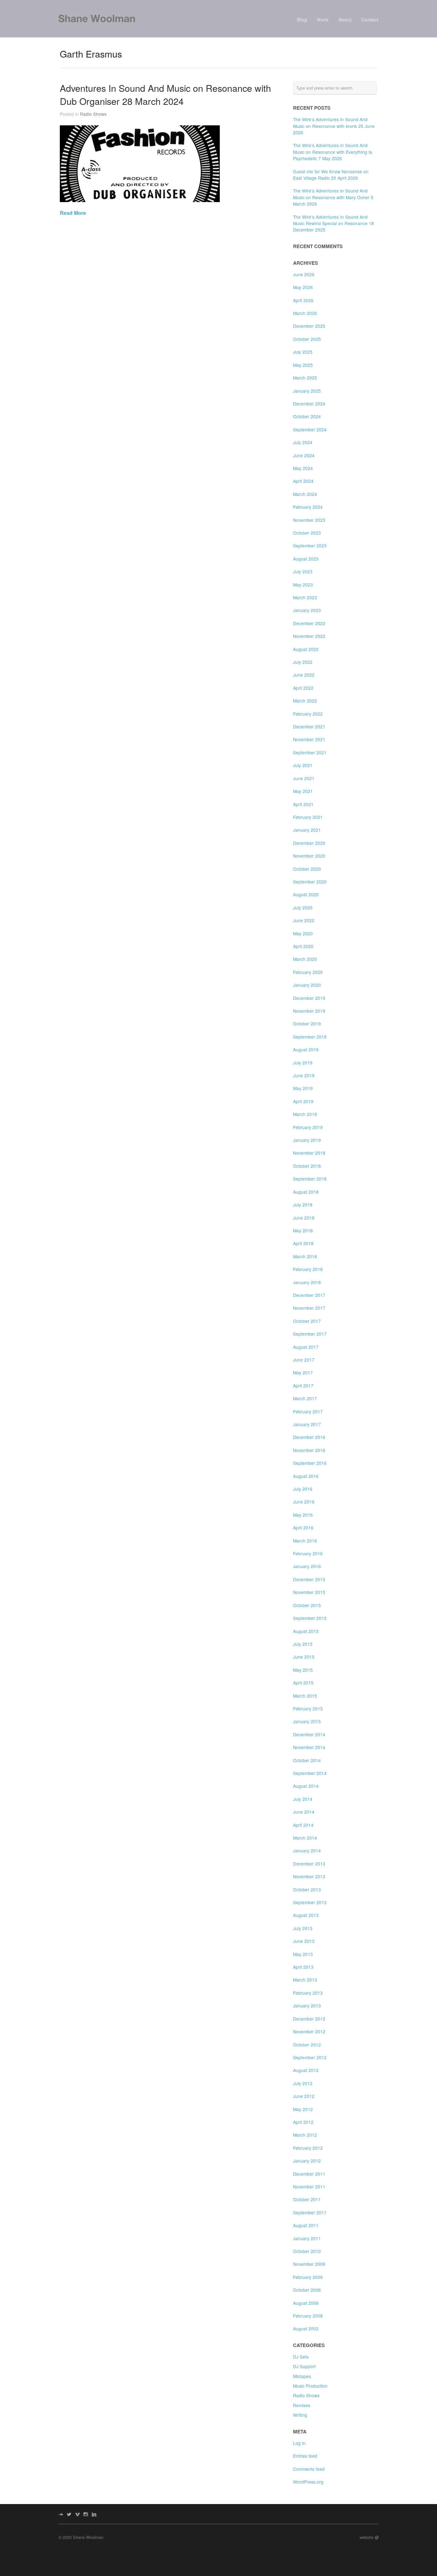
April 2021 (303, 804)
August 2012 (306, 2070)
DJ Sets (301, 2357)
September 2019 (310, 1037)
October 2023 (307, 533)
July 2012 (303, 2083)
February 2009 (308, 2277)
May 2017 (303, 1372)
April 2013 (303, 1967)
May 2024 (303, 468)
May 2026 (303, 287)
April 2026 (303, 300)
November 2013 (309, 1876)
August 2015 (306, 1631)
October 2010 (307, 2251)
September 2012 (310, 2057)
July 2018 (303, 1205)
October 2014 (307, 1760)
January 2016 (307, 1566)
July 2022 (303, 662)
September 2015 (310, 1618)
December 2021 (309, 726)
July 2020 (303, 907)
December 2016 (309, 1437)
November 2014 (309, 1747)
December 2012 (309, 2019)
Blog (302, 20)
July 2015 (303, 1644)
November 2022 (309, 636)
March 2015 (305, 1696)
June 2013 (304, 1941)
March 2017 (305, 1398)
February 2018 (308, 1269)
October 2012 (307, 2045)
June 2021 (304, 778)
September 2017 (310, 1334)
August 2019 (306, 1049)
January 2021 (307, 830)
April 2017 (303, 1386)
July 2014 (303, 1799)
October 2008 (307, 2290)
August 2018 (306, 1192)
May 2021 (303, 791)
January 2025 (307, 391)
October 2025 (307, 339)
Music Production (310, 2386)
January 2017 (307, 1424)
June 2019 (304, 1075)
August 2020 (306, 894)
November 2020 (309, 856)
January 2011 (307, 2238)
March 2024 (305, 494)
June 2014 (304, 1812)
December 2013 (309, 1864)
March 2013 (305, 1980)
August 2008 (306, 2303)
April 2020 (303, 946)
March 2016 (305, 1541)
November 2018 (309, 1153)
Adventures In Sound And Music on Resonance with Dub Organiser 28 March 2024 (165, 94)
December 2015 (309, 1579)
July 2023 (303, 571)
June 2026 (304, 274)
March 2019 (305, 1114)
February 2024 (308, 507)
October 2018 (307, 1166)
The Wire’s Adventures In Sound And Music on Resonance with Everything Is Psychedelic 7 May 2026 (333, 152)
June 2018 (304, 1218)
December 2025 (309, 326)
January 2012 (307, 2161)
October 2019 (307, 1024)
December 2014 (309, 1734)
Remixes (302, 2405)
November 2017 (309, 1308)
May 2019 (303, 1088)
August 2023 (306, 559)
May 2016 (303, 1515)
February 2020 (308, 972)
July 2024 (303, 442)
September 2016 (310, 1463)
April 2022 (303, 688)
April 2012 (303, 2122)
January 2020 (307, 985)
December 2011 (309, 2174)
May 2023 (303, 585)
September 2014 (310, 1773)
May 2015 (303, 1670)
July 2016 (303, 1489)
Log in (299, 2443)
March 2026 (305, 313)
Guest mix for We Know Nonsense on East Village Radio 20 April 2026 (331, 175)
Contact (370, 20)
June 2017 (304, 1360)
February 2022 (308, 714)
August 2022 (306, 649)
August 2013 (306, 1915)
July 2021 (303, 765)
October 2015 (307, 1605)
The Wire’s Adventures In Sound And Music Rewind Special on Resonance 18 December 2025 (334, 223)
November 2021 (309, 739)
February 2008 (308, 2316)
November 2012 (309, 2031)
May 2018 (303, 1230)
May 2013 (303, 1954)
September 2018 (310, 1179)
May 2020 (303, 933)
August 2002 (306, 2329)
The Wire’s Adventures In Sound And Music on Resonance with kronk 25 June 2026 (334, 126)
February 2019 (308, 1127)
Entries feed (305, 2456)
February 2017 (308, 1411)
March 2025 (305, 378)
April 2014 (303, 1825)
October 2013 (307, 1889)
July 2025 (303, 352)
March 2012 (305, 2135)
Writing (300, 2415)
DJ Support (304, 2366)
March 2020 (305, 959)
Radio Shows (93, 114)
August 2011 (306, 2225)
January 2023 (307, 610)
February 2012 (308, 2148)
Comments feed (309, 2469)
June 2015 (304, 1657)
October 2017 (307, 1321)
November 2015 (309, 1592)
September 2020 (310, 882)
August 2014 (306, 1786)
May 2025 (303, 365)
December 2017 (309, 1295)
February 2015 (308, 1708)
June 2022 (304, 675)
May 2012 (303, 2109)
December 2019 (309, 998)
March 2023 (305, 597)
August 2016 (306, 1476)
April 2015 (303, 1683)
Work (323, 20)
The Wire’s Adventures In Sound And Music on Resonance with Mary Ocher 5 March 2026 (333, 197)
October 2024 (307, 416)
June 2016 (304, 1502)
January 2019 (307, 1140)
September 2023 (310, 546)
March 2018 (305, 1256)
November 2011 (309, 2187)
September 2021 (310, 752)
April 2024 (303, 481)
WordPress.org (308, 2482)
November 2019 (309, 1011)
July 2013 (303, 1928)
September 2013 (310, 1902)
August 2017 (306, 1347)
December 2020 (309, 843)
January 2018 (307, 1282)
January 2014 (307, 1850)
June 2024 (304, 455)
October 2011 (307, 2199)
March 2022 (305, 701)
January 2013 (307, 2006)
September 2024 (310, 429)
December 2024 (309, 404)
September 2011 (310, 2212)
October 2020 (307, 869)
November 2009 (309, 2264)
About (345, 20)
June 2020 (304, 920)
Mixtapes (302, 2376)
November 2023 (309, 520)
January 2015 (307, 1721)
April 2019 (303, 1101)
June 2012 (304, 2096)
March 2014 (305, 1838)
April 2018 (303, 1243)
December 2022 (309, 623)
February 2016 (308, 1553)
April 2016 (303, 1528)
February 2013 (308, 1993)
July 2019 (303, 1063)
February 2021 (308, 817)
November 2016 (309, 1450)
